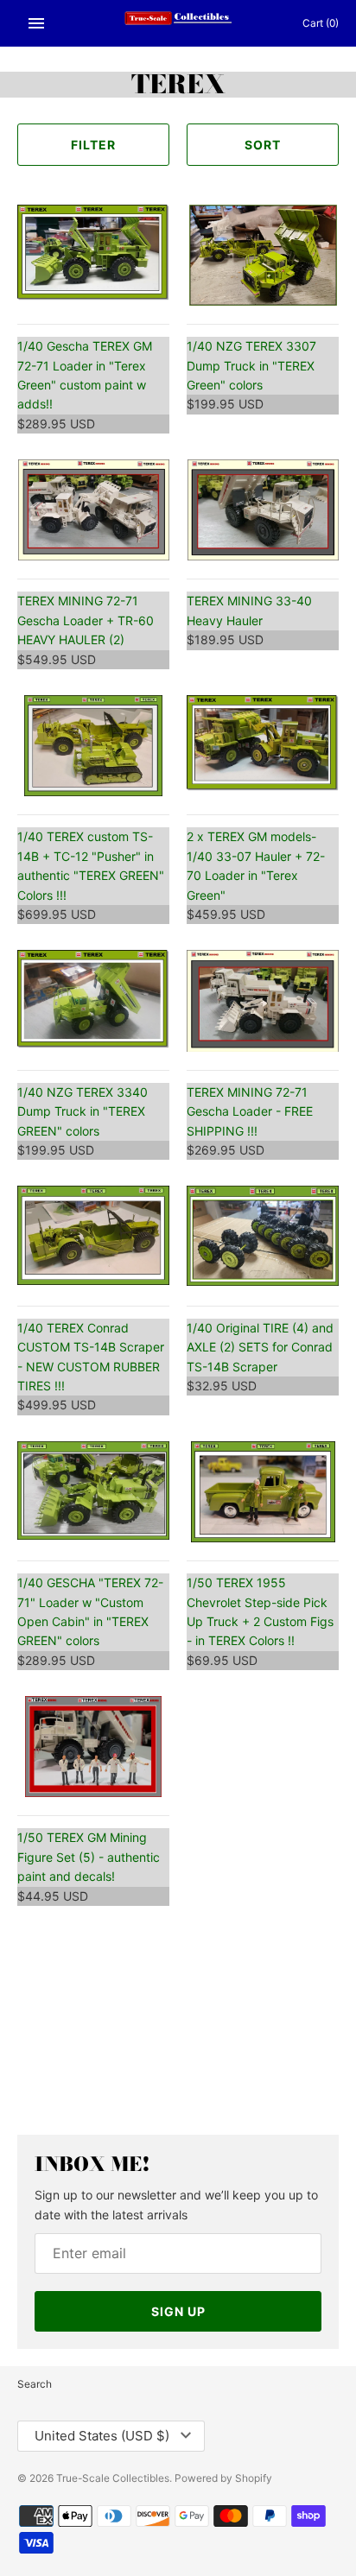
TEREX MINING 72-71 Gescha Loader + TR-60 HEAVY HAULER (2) (86, 620)
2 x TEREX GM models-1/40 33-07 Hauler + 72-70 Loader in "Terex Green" (256, 865)
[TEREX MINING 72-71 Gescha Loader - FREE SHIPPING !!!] (263, 1000)
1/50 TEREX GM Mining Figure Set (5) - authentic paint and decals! (89, 1857)
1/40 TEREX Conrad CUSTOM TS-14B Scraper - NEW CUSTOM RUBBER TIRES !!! (91, 1357)
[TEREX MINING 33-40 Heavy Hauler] (263, 510)
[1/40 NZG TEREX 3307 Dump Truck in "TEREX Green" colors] (263, 255)
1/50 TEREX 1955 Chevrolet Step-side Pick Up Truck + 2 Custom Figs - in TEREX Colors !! (260, 1611)
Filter (93, 145)
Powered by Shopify (223, 2478)
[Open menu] (36, 23)
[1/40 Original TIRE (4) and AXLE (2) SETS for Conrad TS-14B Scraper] (263, 1236)
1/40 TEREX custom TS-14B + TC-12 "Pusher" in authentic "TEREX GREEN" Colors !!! (91, 865)
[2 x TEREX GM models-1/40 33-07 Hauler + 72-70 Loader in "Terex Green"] (263, 746)
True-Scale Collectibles (113, 2478)
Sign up (178, 2311)
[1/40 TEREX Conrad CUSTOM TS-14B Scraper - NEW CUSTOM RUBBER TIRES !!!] (93, 1236)
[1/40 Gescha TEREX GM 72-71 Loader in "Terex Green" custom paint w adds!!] (93, 255)
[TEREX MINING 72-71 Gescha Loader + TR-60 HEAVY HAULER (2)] (93, 510)
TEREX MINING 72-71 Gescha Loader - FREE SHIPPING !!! (250, 1111)
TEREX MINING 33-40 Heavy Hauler (249, 610)
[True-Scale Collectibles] (178, 23)
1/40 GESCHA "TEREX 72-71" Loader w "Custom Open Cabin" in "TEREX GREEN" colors (90, 1611)
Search (35, 2384)
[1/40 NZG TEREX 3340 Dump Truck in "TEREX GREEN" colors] (93, 1000)
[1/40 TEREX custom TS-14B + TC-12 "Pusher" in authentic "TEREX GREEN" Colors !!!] (93, 746)
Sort (263, 145)
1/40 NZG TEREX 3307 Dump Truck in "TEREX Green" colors (251, 365)
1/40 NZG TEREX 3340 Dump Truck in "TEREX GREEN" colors (83, 1111)
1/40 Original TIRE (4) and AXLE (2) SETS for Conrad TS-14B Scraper (260, 1347)
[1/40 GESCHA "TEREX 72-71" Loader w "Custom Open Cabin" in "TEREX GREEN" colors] (93, 1492)
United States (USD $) (102, 2436)
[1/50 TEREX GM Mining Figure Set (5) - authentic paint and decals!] (93, 1747)
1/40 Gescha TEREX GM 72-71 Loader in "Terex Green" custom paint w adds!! (85, 375)
